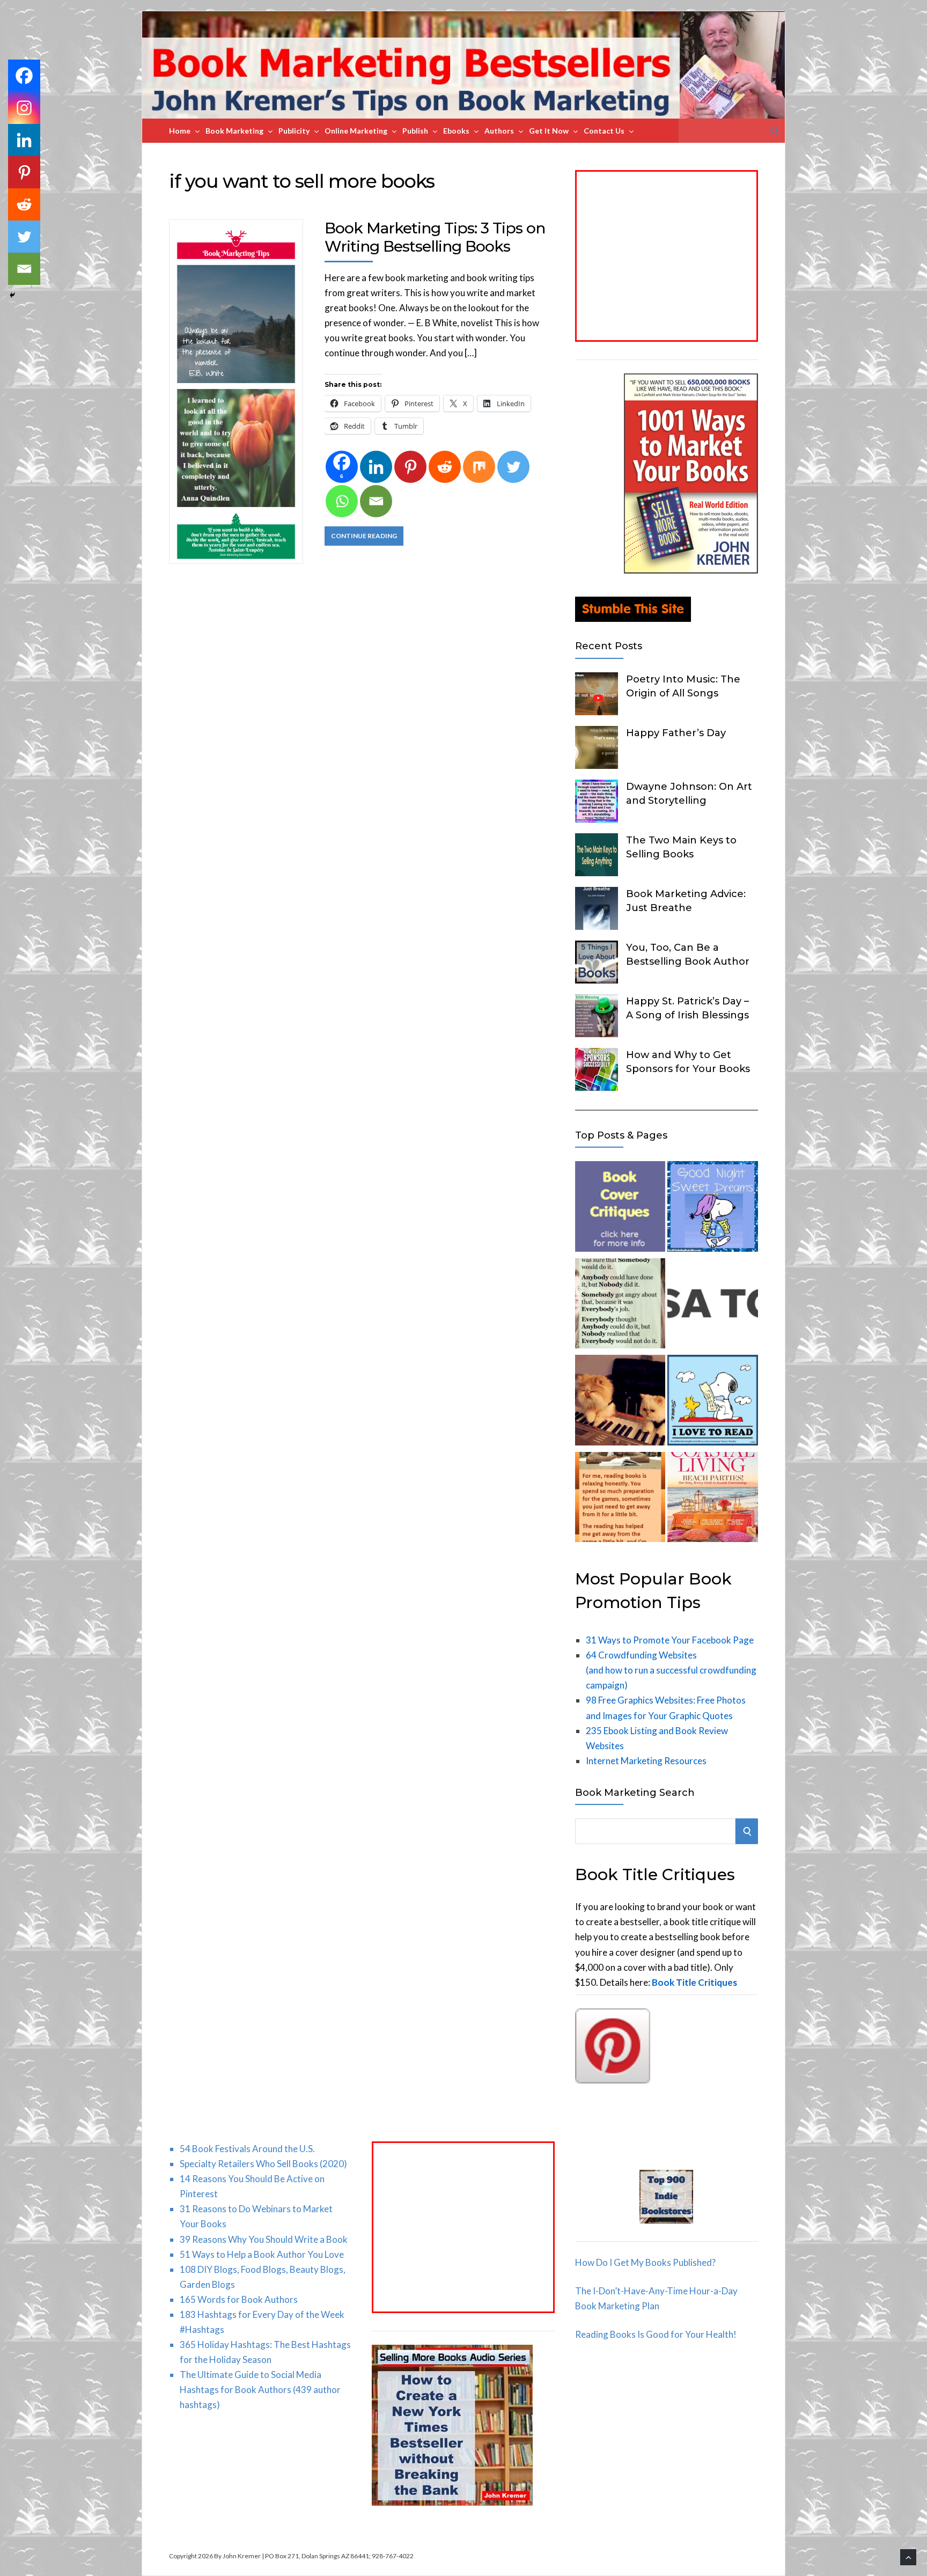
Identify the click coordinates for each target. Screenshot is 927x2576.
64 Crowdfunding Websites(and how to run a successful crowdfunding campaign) (671, 1670)
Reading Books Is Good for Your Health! (656, 2334)
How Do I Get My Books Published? (645, 2262)
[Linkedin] (376, 467)
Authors (499, 131)
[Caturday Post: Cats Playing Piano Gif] (620, 1402)
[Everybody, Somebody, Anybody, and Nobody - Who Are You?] (620, 1306)
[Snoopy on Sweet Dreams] (712, 1209)
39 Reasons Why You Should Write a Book (264, 2239)
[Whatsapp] (342, 501)
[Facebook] (24, 76)
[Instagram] (24, 108)
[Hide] (12, 295)
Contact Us (604, 131)
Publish (415, 131)
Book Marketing (234, 131)
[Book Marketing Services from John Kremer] (620, 1209)
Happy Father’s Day (676, 733)
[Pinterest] (410, 467)
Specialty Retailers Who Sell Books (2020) (263, 2164)
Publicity (294, 131)
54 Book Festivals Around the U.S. (247, 2149)
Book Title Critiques (694, 1982)
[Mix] (479, 467)
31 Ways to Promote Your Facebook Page (670, 1640)
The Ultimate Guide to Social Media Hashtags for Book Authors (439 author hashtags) (260, 2390)
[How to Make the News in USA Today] (712, 1306)
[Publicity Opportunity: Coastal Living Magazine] (712, 1499)
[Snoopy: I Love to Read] (712, 1402)
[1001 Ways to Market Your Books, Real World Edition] (691, 570)
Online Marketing (356, 131)
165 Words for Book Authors (239, 2299)
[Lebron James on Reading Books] (620, 1499)
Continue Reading (364, 536)
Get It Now (549, 131)
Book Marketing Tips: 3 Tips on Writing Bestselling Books (435, 237)
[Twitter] (513, 467)
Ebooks (456, 131)
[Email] (376, 501)
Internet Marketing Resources (646, 1761)
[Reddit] (445, 467)
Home (180, 131)
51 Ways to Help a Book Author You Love (262, 2254)
